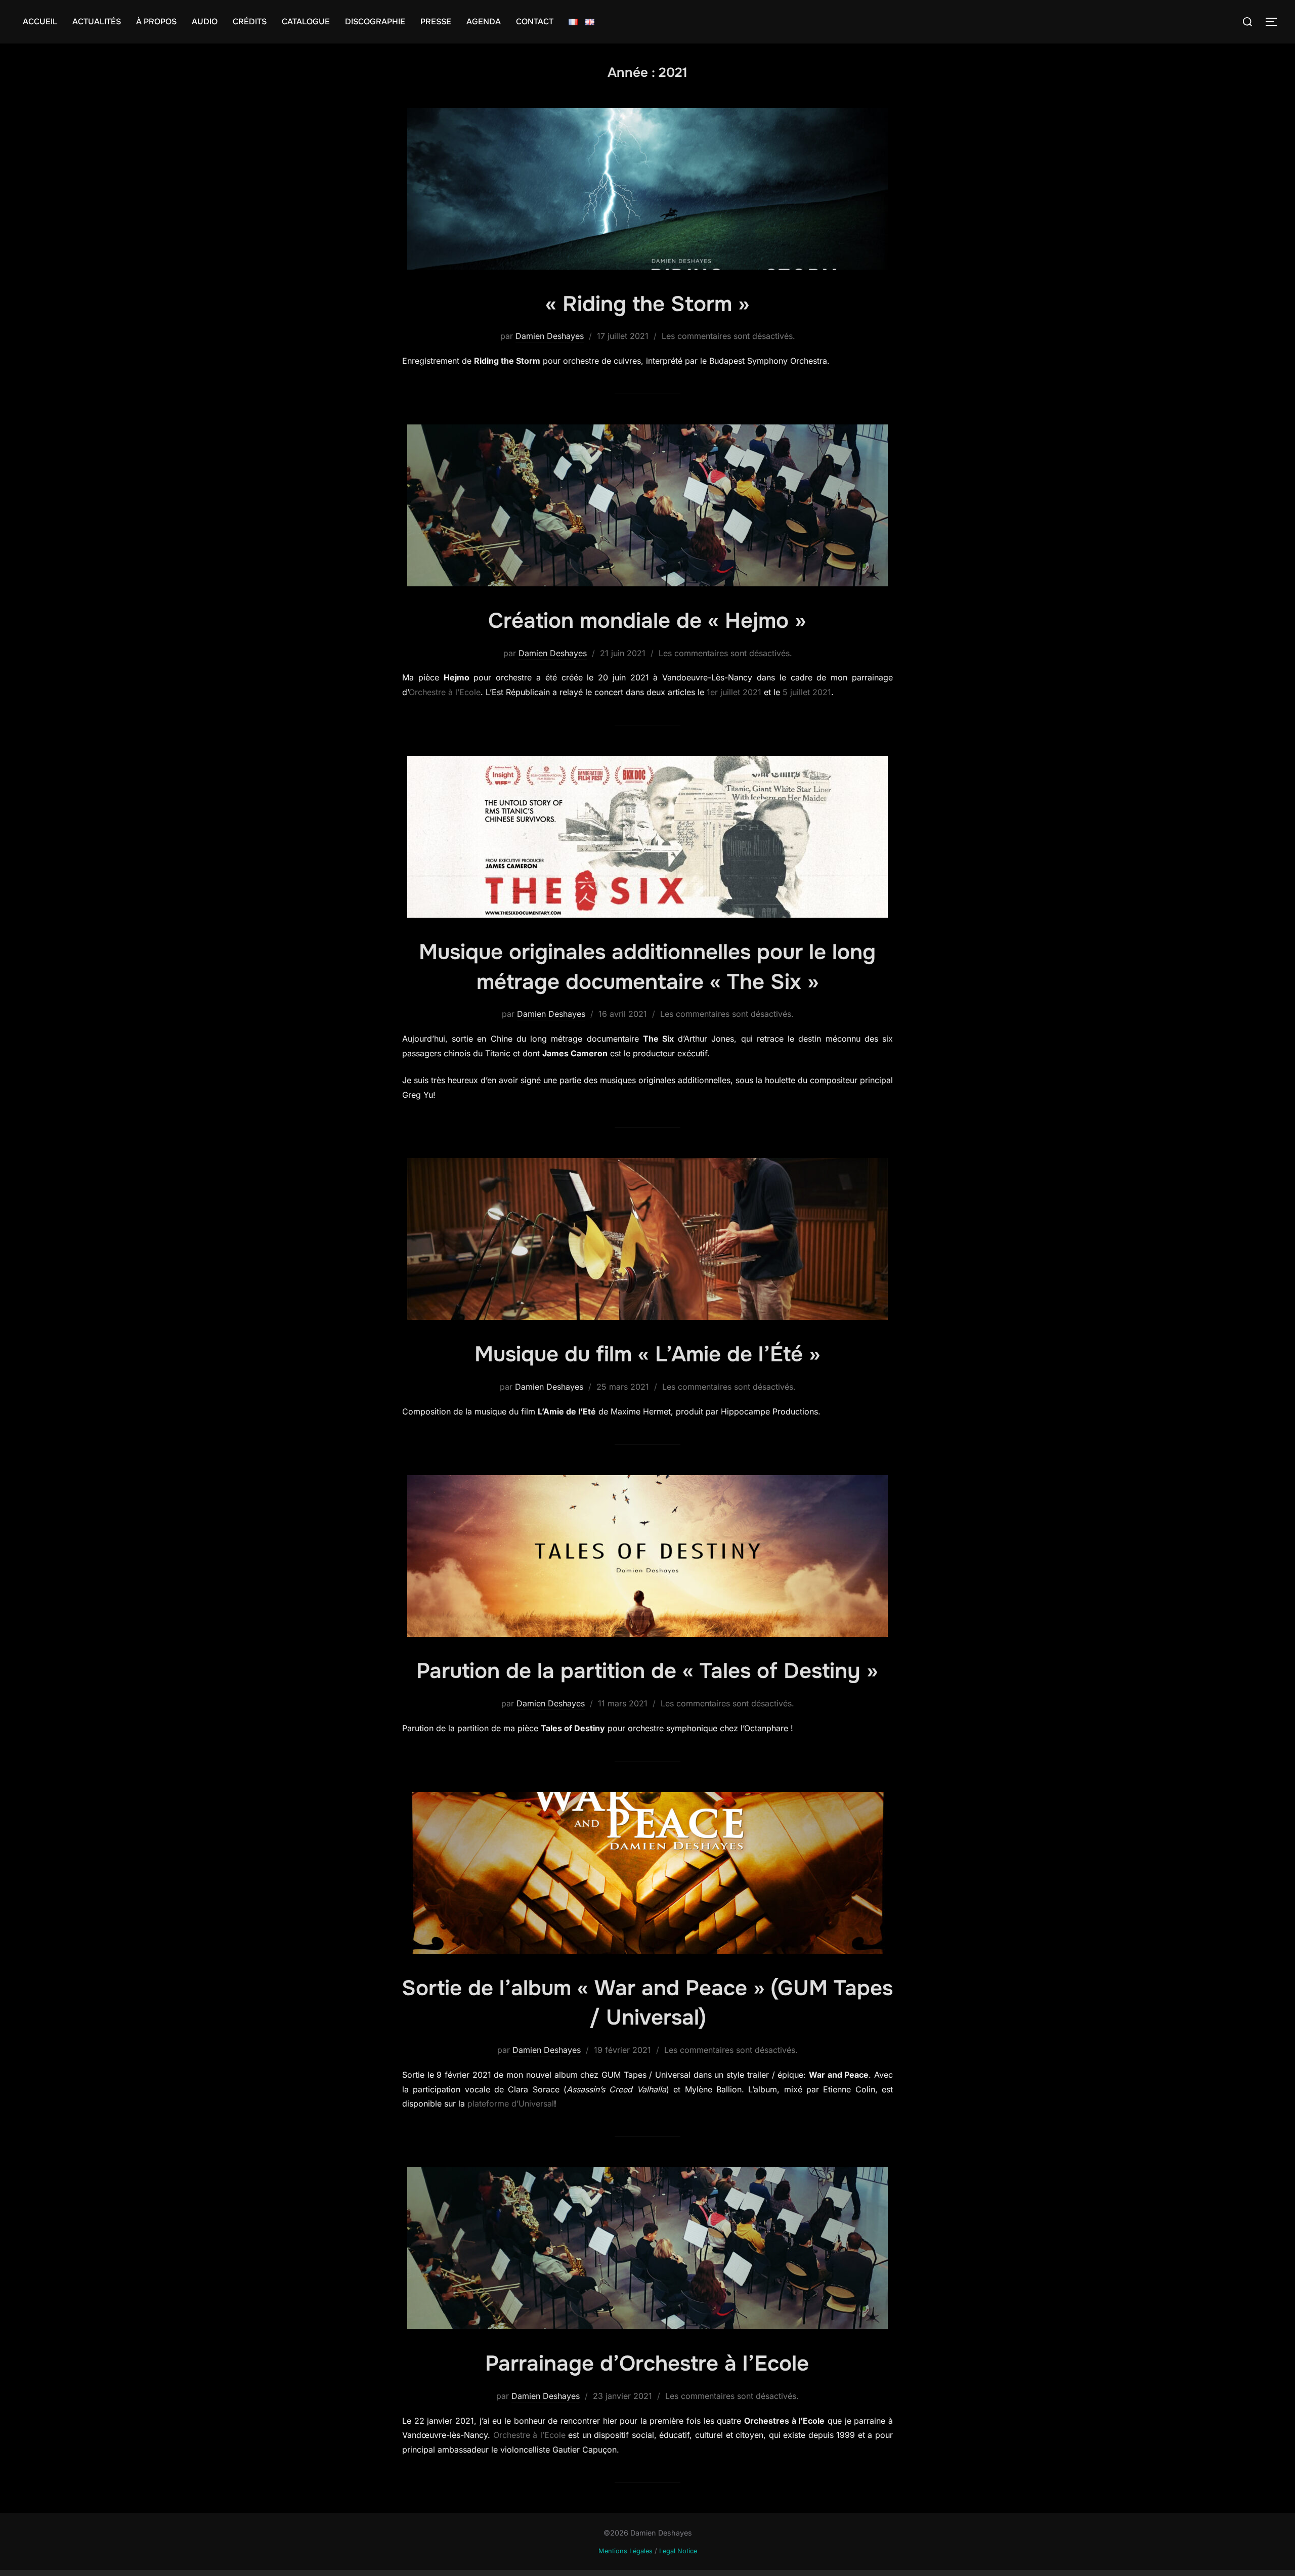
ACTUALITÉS (97, 22)
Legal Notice (678, 2551)
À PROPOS (156, 22)
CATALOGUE (306, 22)
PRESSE (436, 22)
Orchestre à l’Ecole (445, 692)
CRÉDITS (250, 22)
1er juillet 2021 (734, 692)
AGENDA (484, 22)
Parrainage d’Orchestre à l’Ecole (647, 2364)
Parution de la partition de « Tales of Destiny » (647, 1671)
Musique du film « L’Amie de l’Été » (647, 1354)
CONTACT (535, 22)
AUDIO (205, 22)
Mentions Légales (625, 2551)
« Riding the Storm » (647, 304)
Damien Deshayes (550, 336)
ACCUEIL (40, 22)
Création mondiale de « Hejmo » (647, 621)
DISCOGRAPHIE (375, 22)
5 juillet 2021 (807, 692)
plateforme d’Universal (511, 2103)
